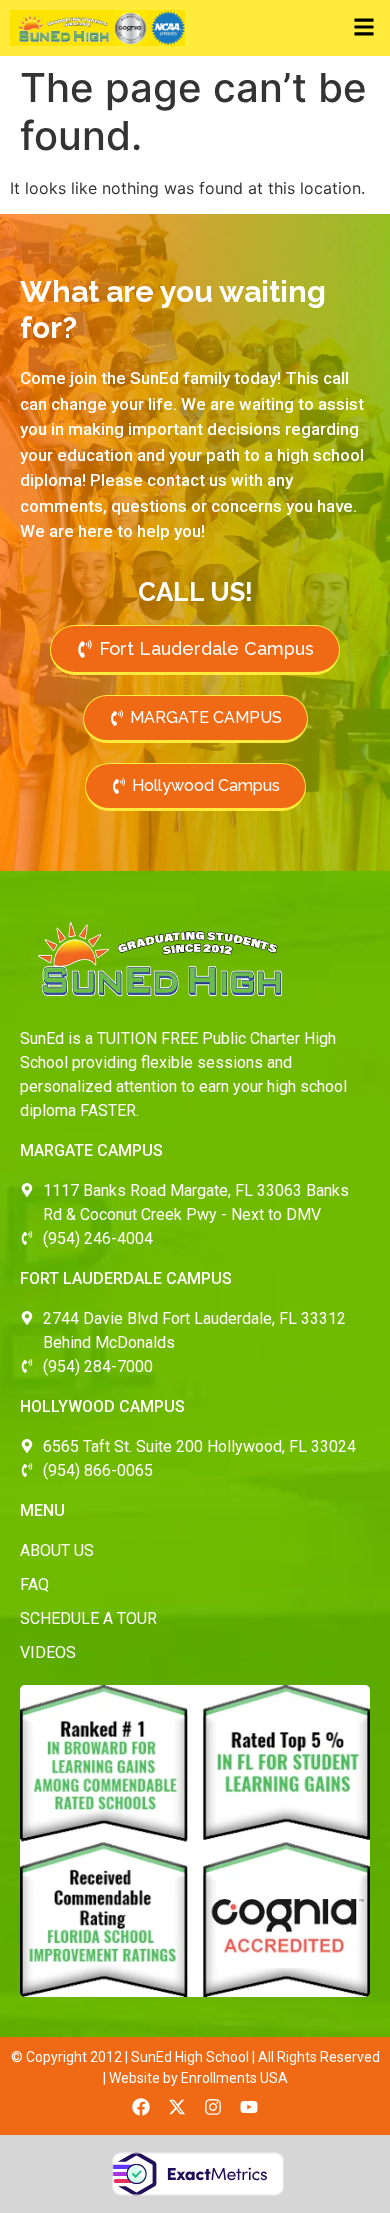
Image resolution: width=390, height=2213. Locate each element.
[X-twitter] (177, 2107)
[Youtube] (249, 2107)
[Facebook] (141, 2107)
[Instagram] (213, 2107)
